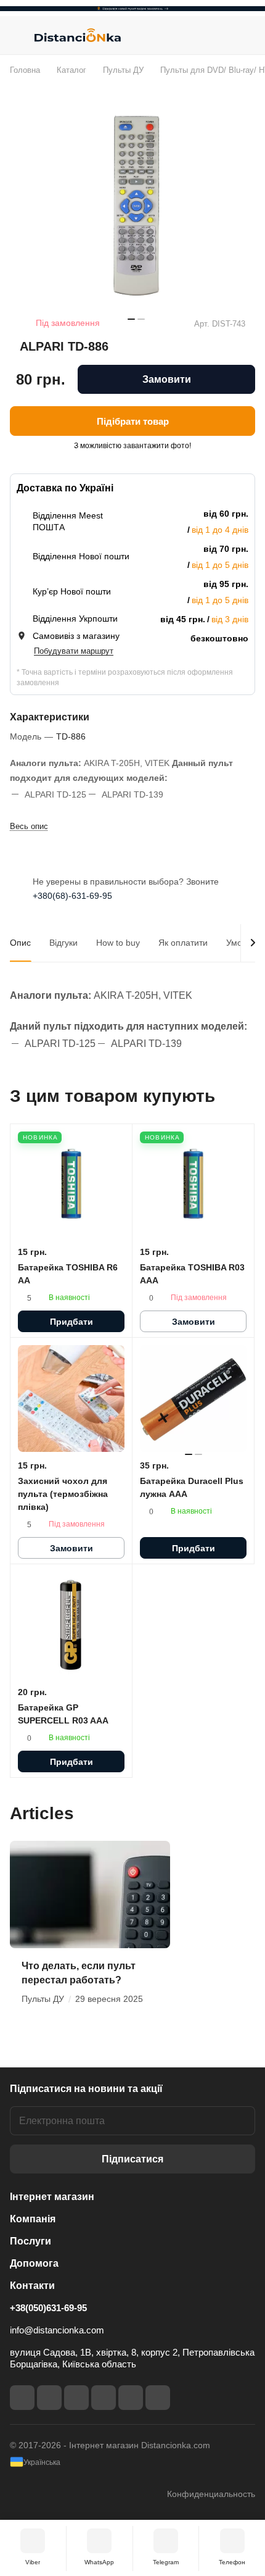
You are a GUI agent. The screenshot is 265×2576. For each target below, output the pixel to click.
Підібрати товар (133, 421)
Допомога (34, 2263)
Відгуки (63, 943)
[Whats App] (158, 2398)
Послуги (31, 2241)
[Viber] (131, 2398)
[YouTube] (104, 2398)
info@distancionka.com (57, 2330)
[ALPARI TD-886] (136, 206)
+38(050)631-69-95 (48, 2308)
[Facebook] (22, 2398)
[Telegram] (76, 2398)
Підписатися (132, 2159)
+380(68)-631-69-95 (72, 896)
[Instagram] (49, 2398)
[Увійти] (221, 35)
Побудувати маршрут (74, 651)
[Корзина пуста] (246, 35)
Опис (20, 943)
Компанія (33, 2219)
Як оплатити (183, 943)
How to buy (118, 943)
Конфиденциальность (211, 2494)
